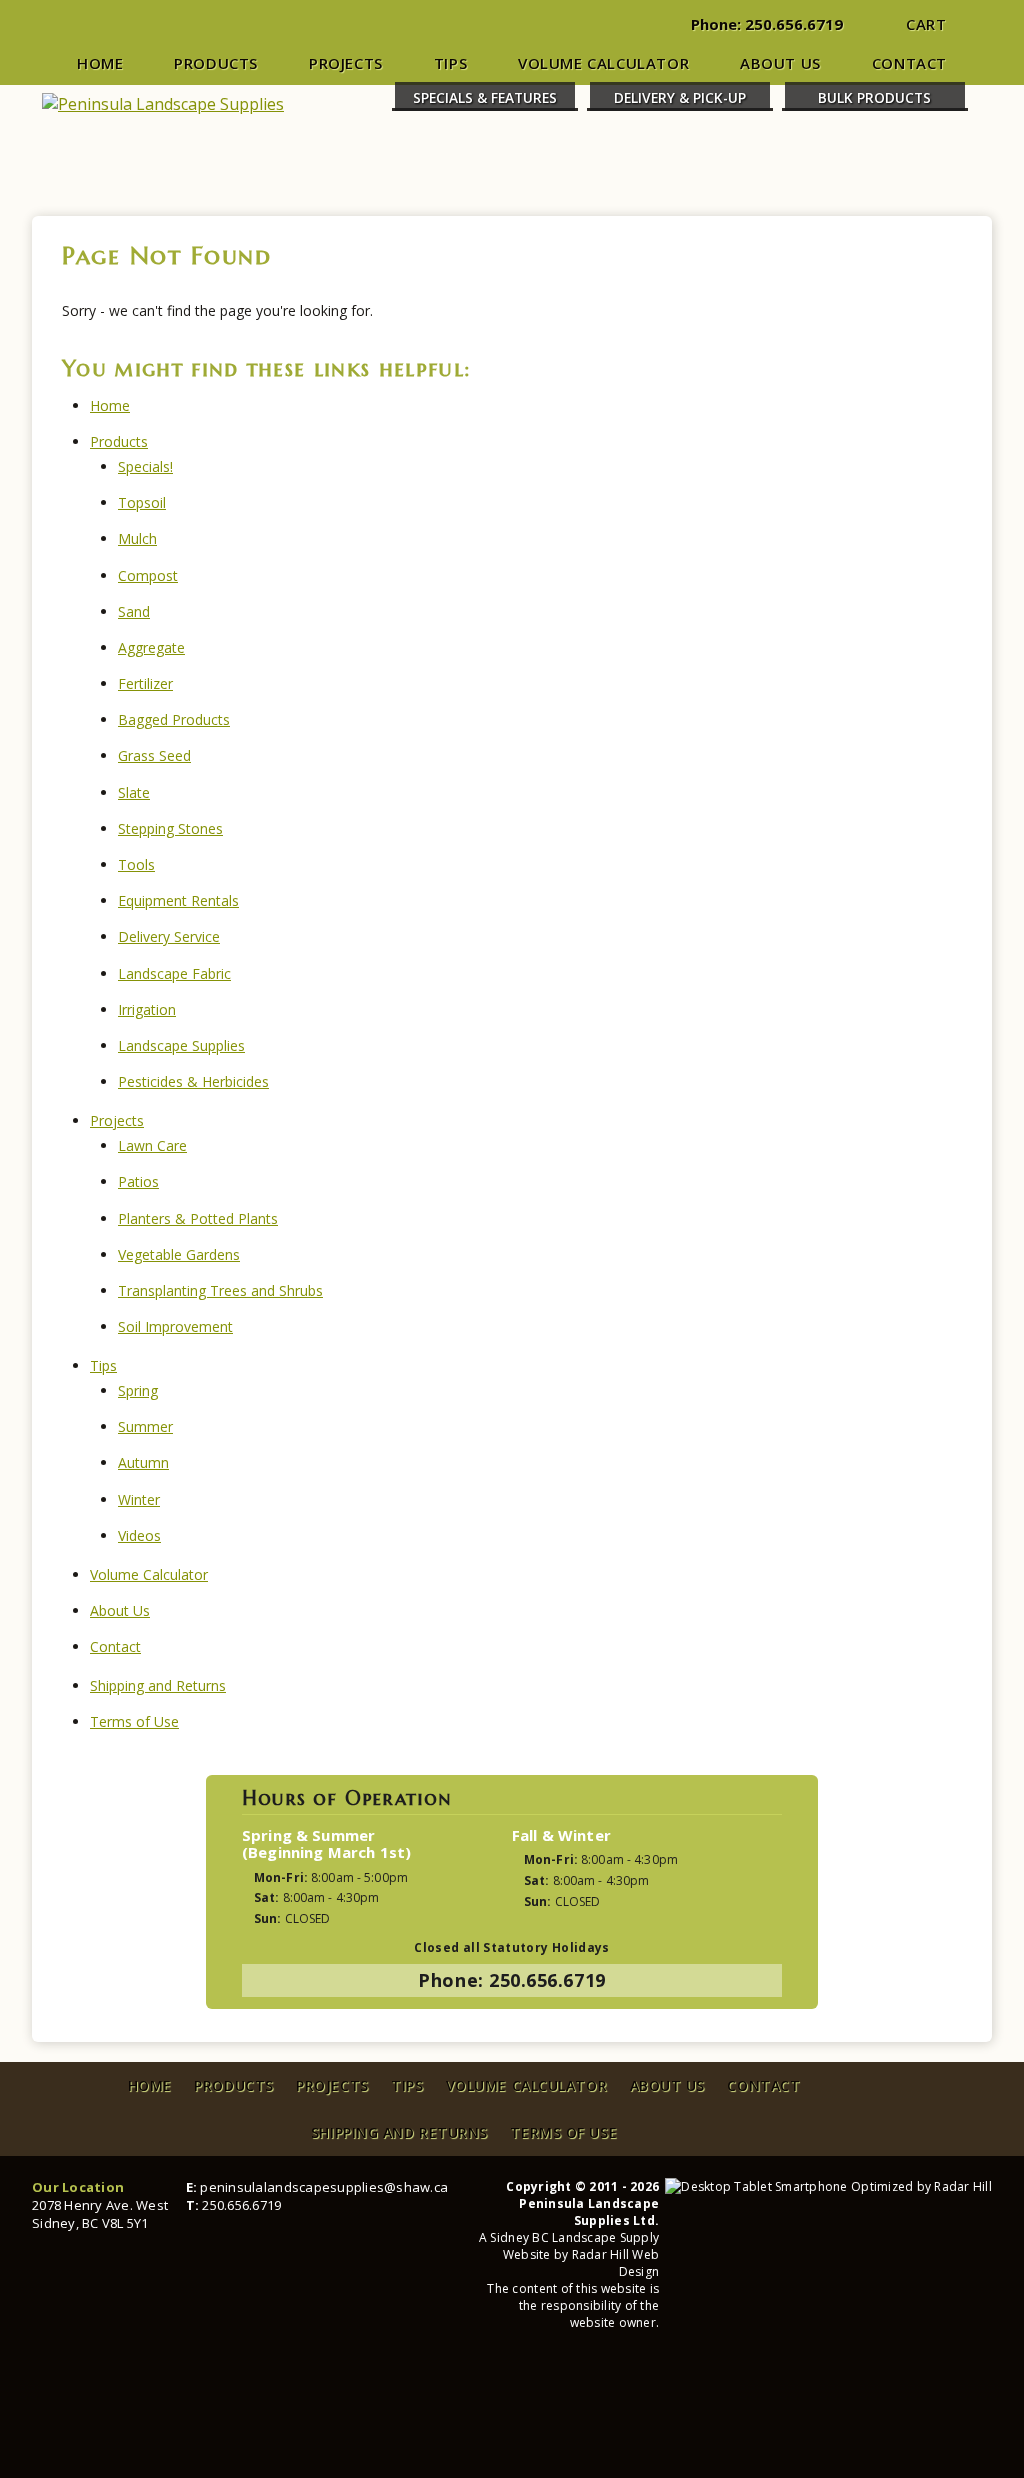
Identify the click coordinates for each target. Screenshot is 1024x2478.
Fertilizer (145, 683)
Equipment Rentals (178, 900)
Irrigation (147, 1009)
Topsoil (142, 502)
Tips (450, 63)
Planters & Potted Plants (198, 1218)
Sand (134, 611)
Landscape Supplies (181, 1045)
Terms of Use (134, 1721)
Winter (139, 1499)
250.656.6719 (794, 24)
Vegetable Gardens (179, 1254)
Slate (134, 792)
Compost (148, 575)
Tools (136, 864)
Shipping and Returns (158, 1685)
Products (216, 63)
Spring (138, 1390)
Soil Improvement (175, 1326)
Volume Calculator (603, 63)
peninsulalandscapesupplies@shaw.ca (324, 2187)
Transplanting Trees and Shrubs (220, 1290)
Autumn (143, 1462)
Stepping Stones (170, 828)
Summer (145, 1426)
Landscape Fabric (174, 973)
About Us (780, 63)
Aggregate (151, 647)
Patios (138, 1181)
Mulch (137, 538)
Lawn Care (152, 1145)
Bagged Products (174, 719)
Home (100, 63)
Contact (909, 63)
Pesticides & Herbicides (193, 1081)
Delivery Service (169, 936)
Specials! (145, 466)
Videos (139, 1535)
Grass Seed (154, 755)
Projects (346, 63)
